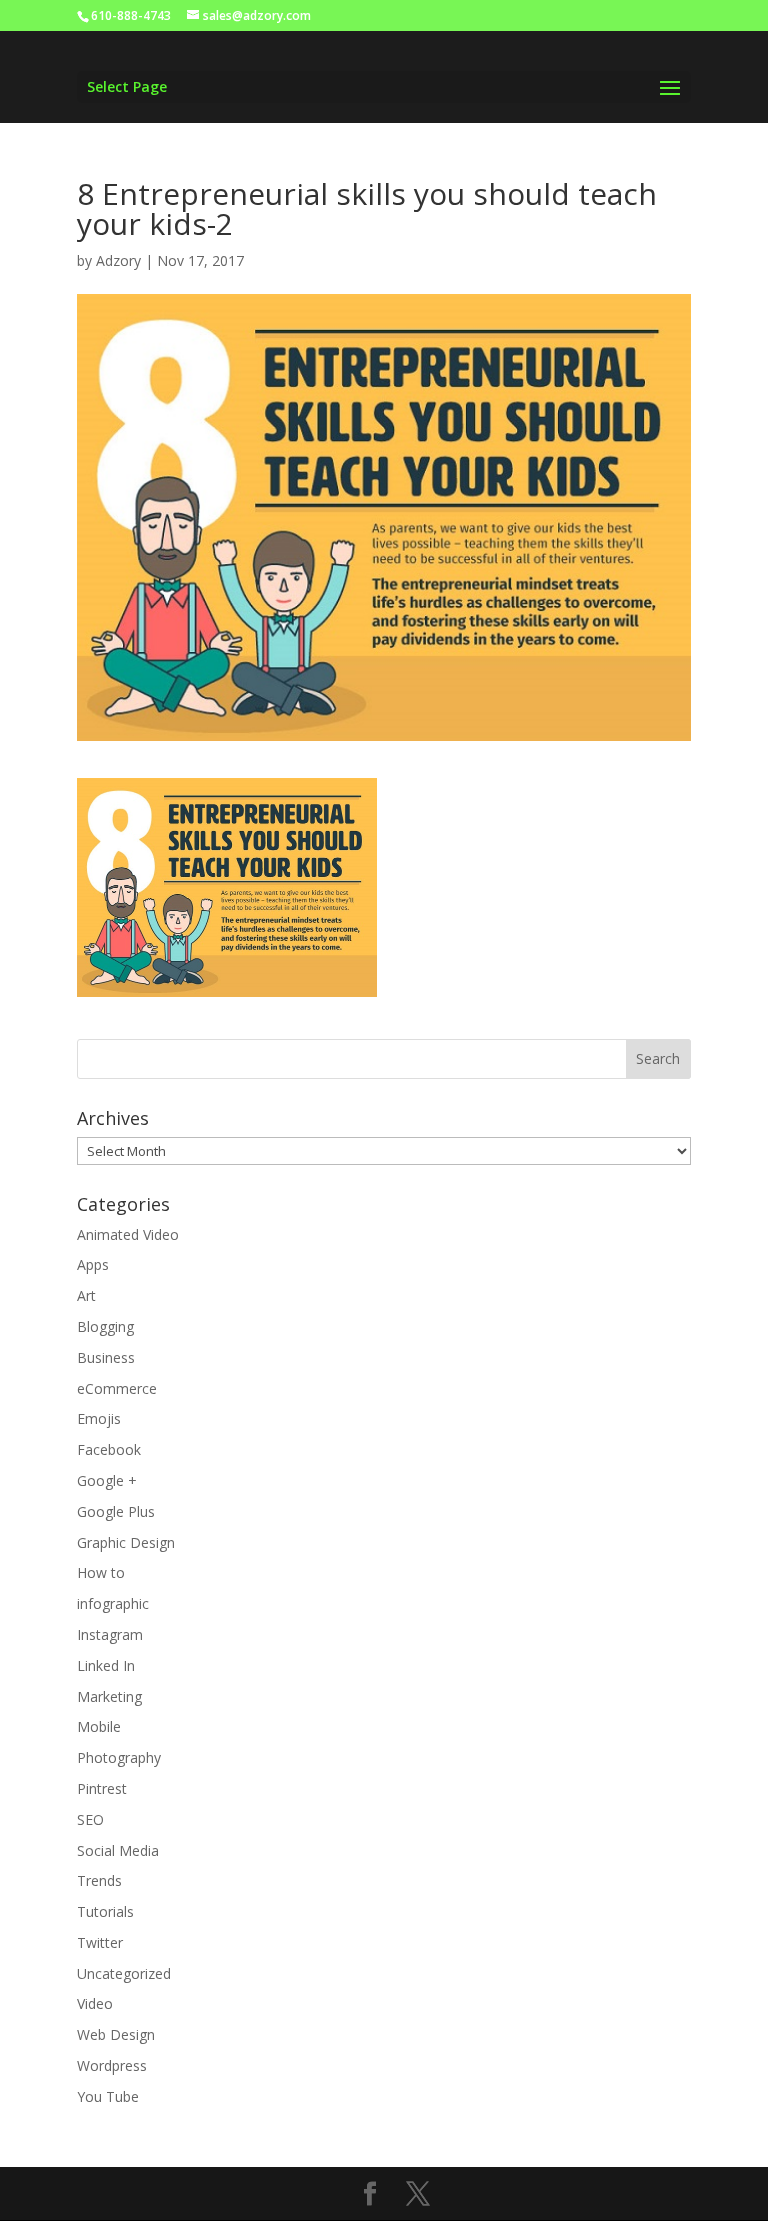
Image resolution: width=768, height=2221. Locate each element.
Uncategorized (124, 1973)
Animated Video (128, 1234)
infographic (113, 1603)
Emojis (99, 1418)
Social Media (118, 1850)
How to (101, 1572)
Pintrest (102, 1788)
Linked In (106, 1665)
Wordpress (112, 2065)
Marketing (109, 1696)
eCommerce (117, 1388)
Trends (99, 1880)
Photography (119, 1757)
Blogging (105, 1326)
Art (86, 1295)
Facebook (109, 1449)
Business (106, 1357)
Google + (107, 1480)
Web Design (116, 2034)
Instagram (110, 1634)
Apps (93, 1264)
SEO (90, 1819)
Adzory (118, 260)
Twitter (100, 1942)
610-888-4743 (131, 15)
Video (95, 2003)
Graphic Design (126, 1542)
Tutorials (105, 1911)
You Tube (108, 2096)
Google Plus (116, 1511)
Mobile (99, 1726)
